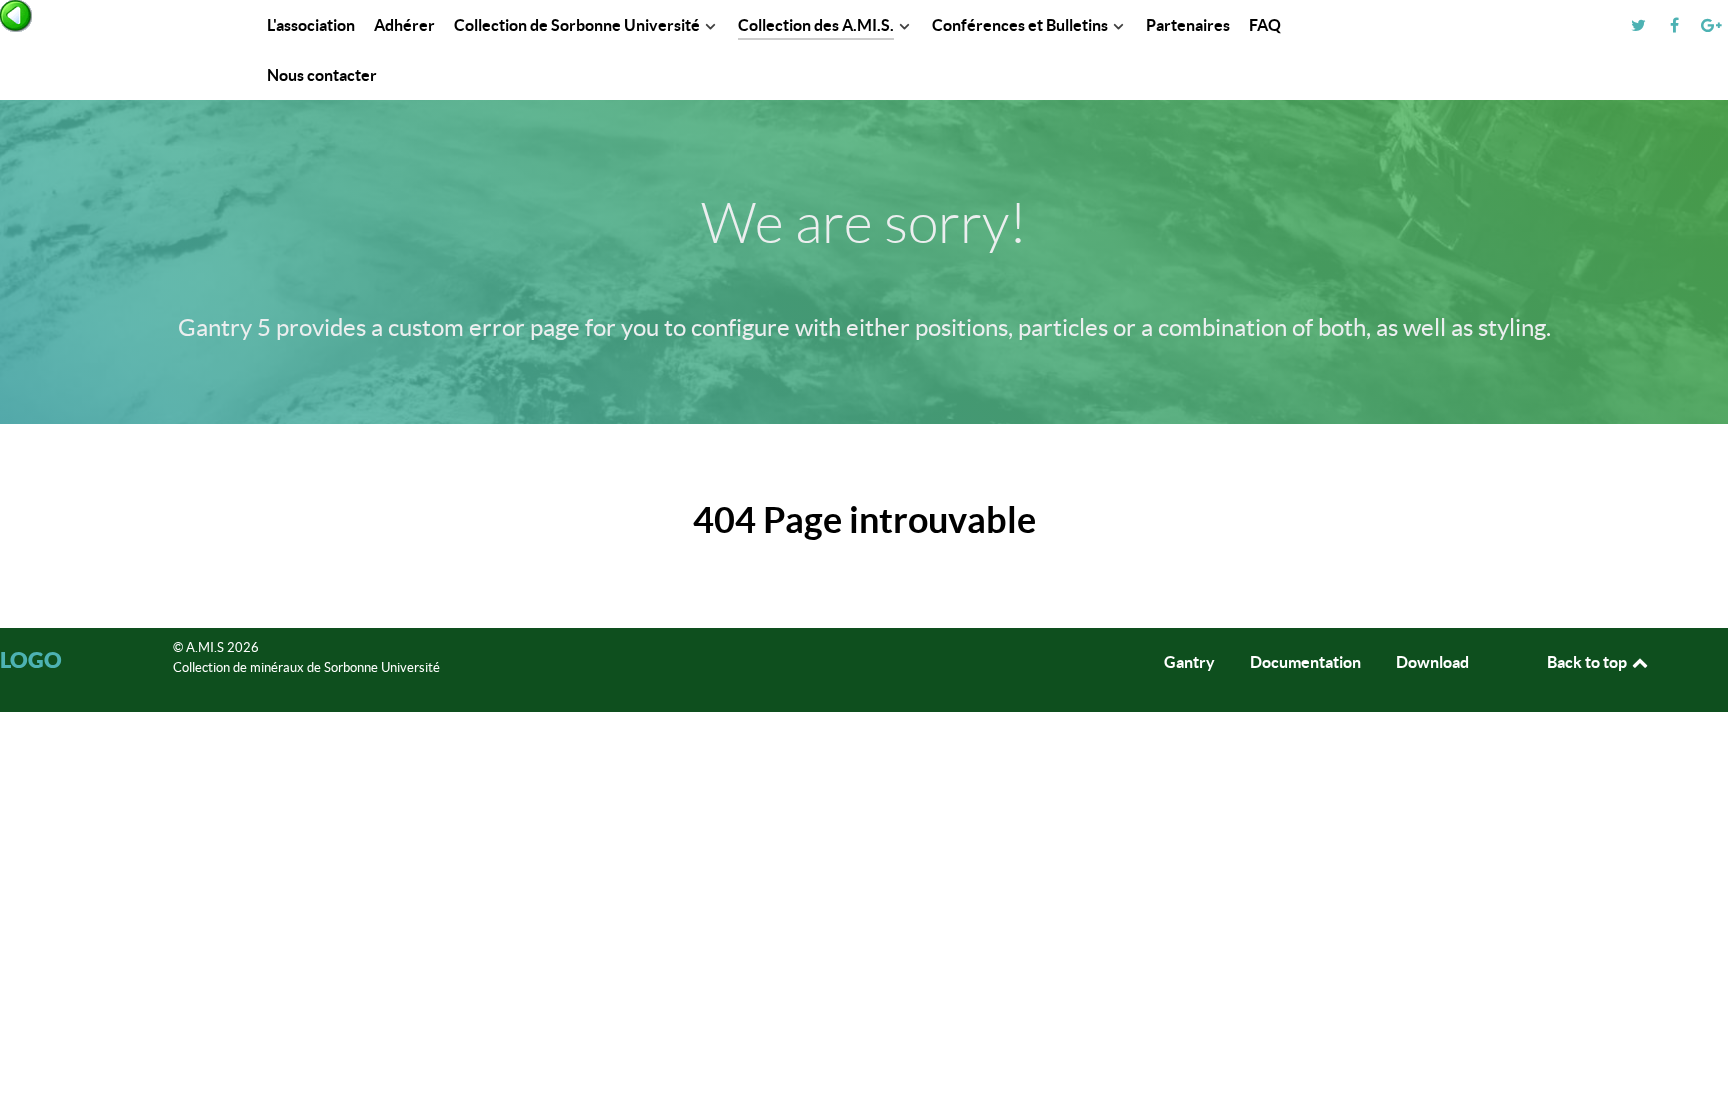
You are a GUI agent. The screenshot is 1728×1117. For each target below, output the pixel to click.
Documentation (1305, 662)
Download (1432, 662)
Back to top (1588, 662)
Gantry (1189, 662)
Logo (31, 659)
